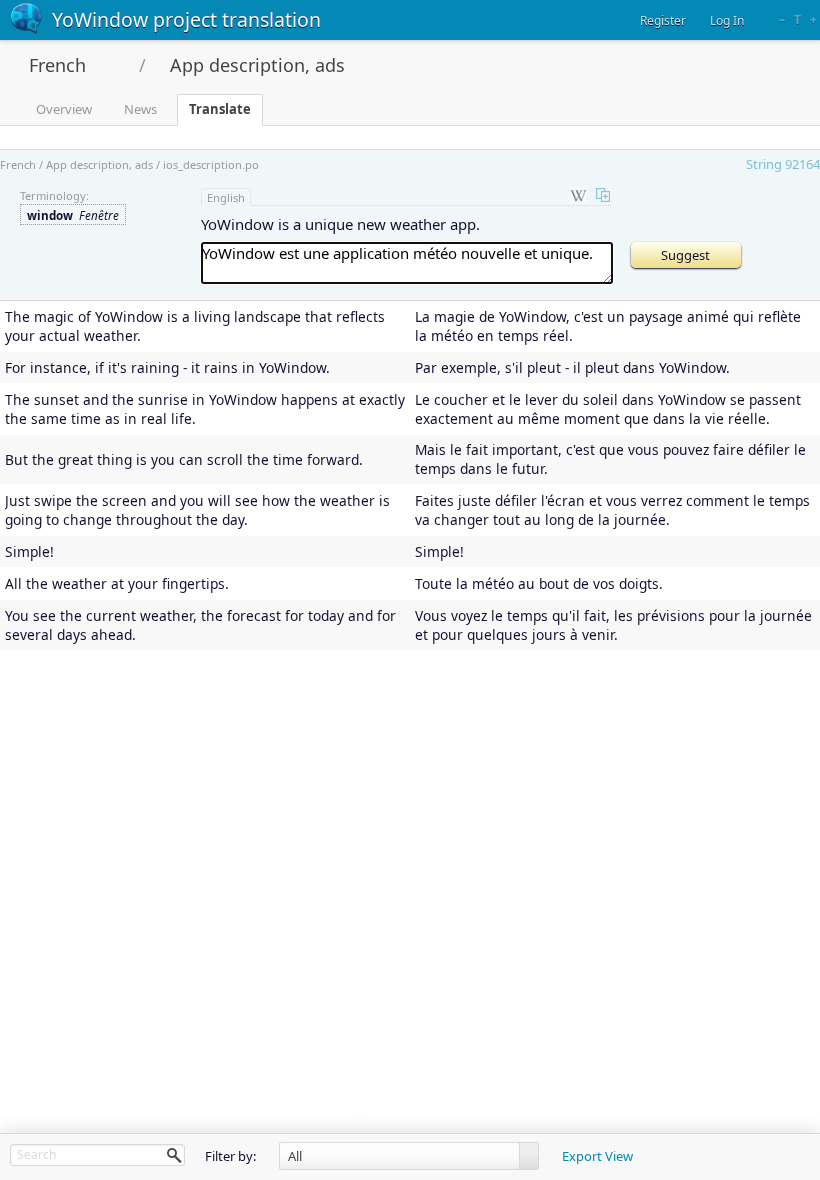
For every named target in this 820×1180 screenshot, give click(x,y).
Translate (220, 109)
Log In (727, 20)
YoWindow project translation (186, 19)
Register (663, 20)
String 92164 (783, 164)
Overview (64, 109)
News (140, 109)
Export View (597, 1156)
